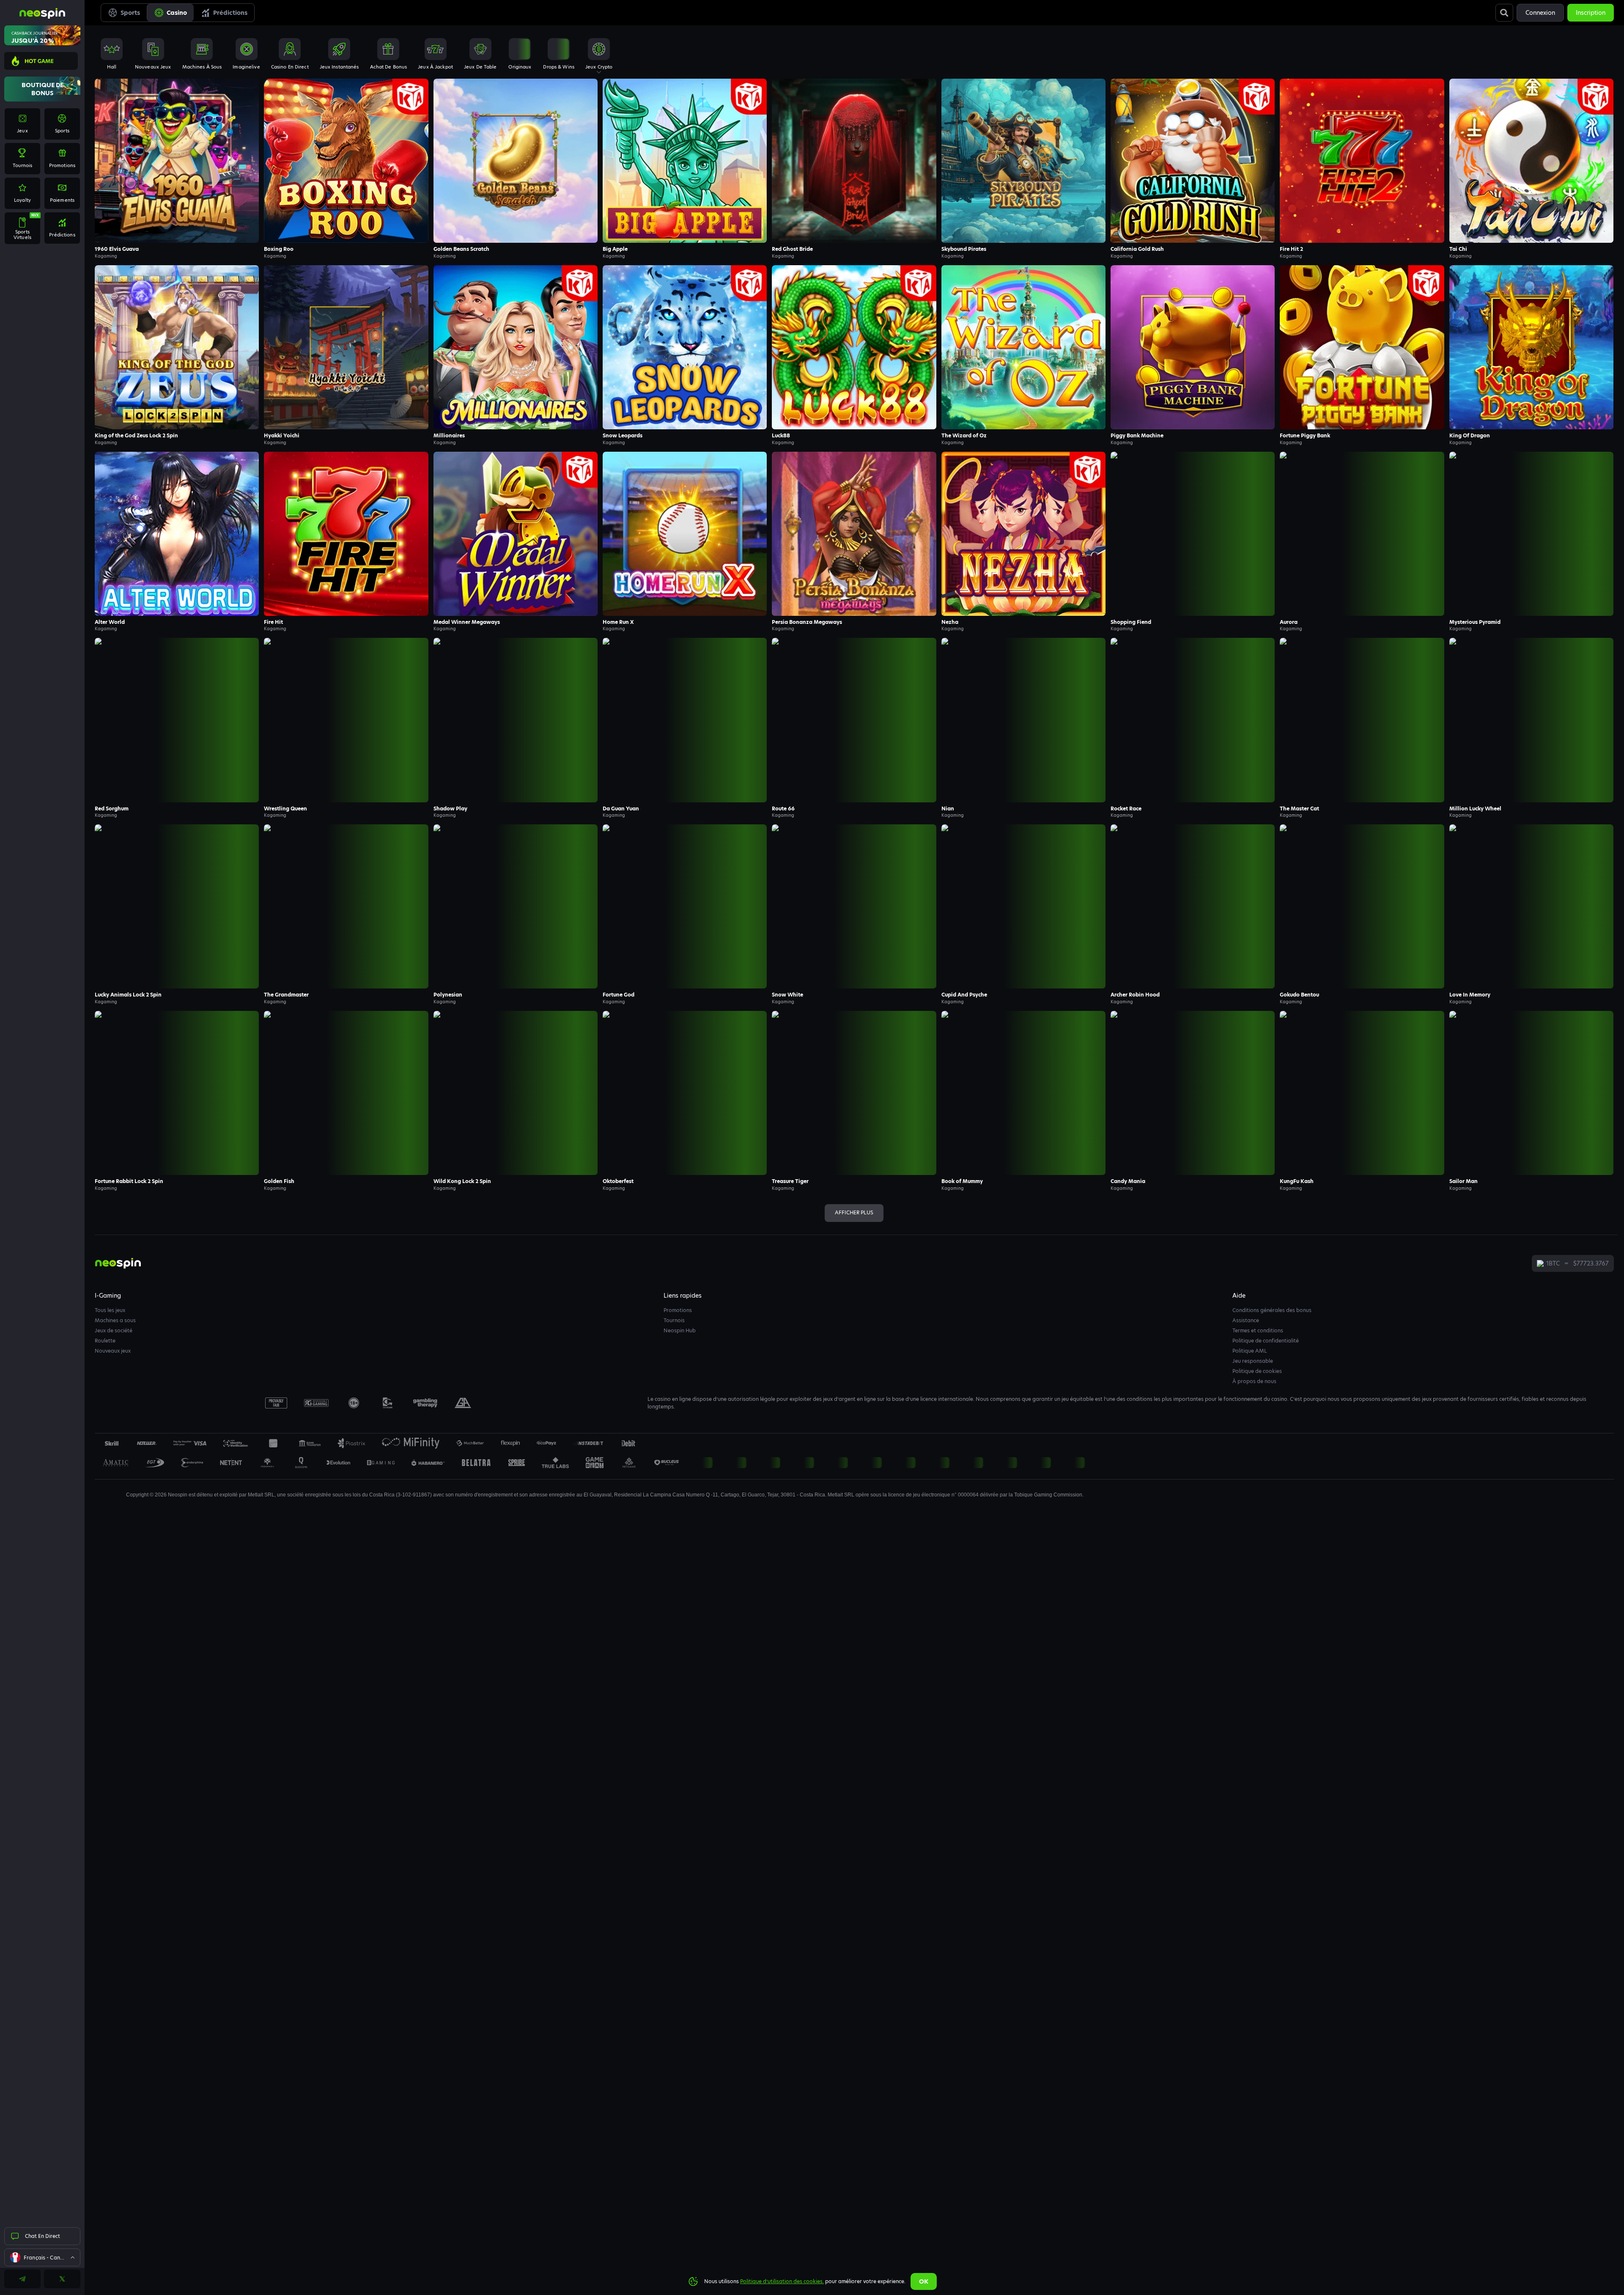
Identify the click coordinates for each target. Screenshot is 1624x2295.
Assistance (1246, 1320)
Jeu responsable (1253, 1361)
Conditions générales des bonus (1272, 1310)
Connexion (1540, 13)
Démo (177, 178)
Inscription (1591, 13)
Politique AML (1250, 1351)
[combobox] (42, 2257)
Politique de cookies (1257, 1371)
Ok (924, 2281)
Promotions (678, 1310)
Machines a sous (115, 1320)
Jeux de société (114, 1330)
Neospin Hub (680, 1330)
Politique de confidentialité (1266, 1341)
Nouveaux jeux (113, 1351)
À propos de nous (1254, 1381)
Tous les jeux (110, 1310)
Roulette (105, 1341)
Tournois (674, 1320)
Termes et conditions (1258, 1330)
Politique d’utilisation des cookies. (782, 2281)
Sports (130, 13)
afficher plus (854, 1212)
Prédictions (230, 13)
